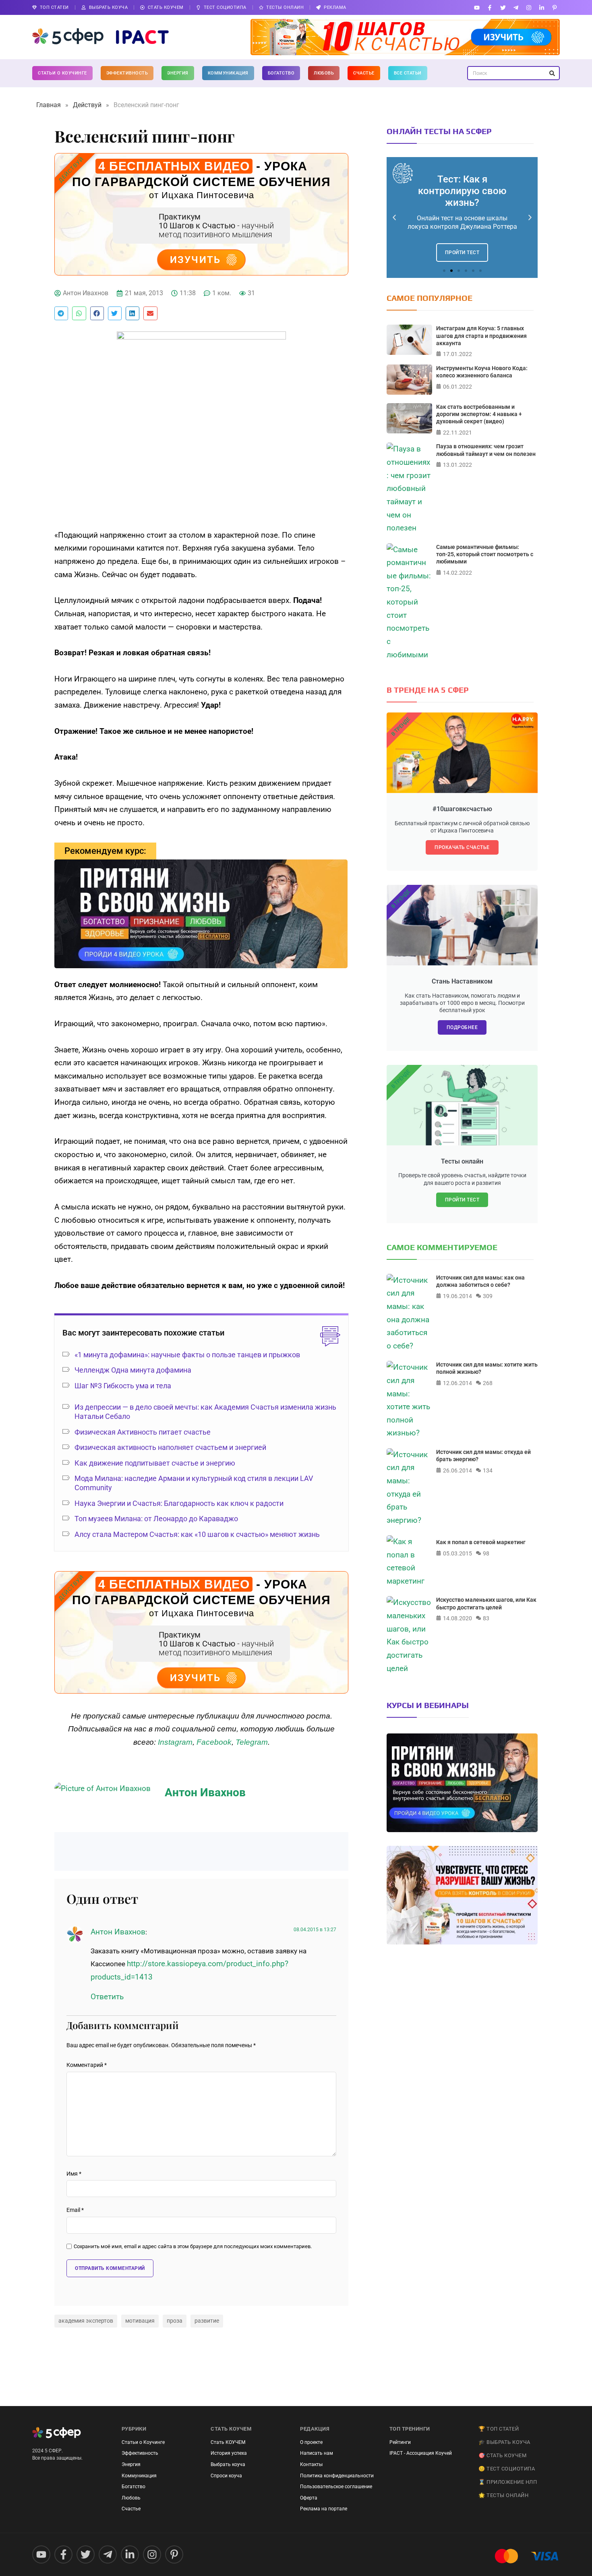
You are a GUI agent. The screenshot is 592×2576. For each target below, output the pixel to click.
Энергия (178, 73)
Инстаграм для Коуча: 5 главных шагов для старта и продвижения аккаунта (481, 335)
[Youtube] (477, 7)
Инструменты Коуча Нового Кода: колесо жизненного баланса (482, 372)
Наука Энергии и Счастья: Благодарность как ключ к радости (179, 1503)
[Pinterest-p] (555, 7)
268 (488, 1383)
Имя (74, 2174)
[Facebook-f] (490, 7)
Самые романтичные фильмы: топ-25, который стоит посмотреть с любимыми (485, 554)
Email (75, 2210)
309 (488, 1296)
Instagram (175, 1742)
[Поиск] (552, 73)
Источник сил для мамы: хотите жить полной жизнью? (487, 1368)
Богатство (281, 73)
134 (488, 1470)
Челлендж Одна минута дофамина (133, 1370)
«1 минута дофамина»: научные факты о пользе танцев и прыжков (187, 1355)
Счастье (364, 73)
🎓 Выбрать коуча (504, 2442)
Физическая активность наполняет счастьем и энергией (170, 1447)
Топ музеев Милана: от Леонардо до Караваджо (156, 1519)
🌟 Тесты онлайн (503, 2495)
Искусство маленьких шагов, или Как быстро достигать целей (486, 1603)
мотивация (140, 2321)
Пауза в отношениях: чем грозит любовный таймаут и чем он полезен (486, 450)
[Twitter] (503, 7)
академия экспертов (86, 2321)
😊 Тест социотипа (507, 2469)
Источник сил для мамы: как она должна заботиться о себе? (480, 1281)
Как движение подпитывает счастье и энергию (155, 1463)
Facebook (214, 1742)
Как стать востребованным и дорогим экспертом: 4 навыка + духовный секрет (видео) (479, 414)
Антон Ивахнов (118, 1932)
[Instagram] (529, 7)
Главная (49, 105)
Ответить (107, 1997)
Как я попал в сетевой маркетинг (481, 1542)
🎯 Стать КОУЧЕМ (502, 2455)
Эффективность (127, 73)
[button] (61, 313)
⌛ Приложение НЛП (508, 2482)
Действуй (87, 105)
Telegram (252, 1742)
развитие (207, 2321)
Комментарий (87, 2065)
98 (486, 1553)
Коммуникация (228, 73)
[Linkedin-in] (542, 7)
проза (175, 2321)
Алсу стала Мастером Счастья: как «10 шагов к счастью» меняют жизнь (197, 1534)
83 (486, 1618)
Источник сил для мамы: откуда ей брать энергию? (483, 1456)
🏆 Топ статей (499, 2429)
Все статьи (408, 73)
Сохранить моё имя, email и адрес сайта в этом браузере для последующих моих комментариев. (193, 2247)
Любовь (324, 73)
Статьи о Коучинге (62, 73)
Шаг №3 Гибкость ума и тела (123, 1386)
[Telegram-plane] (516, 7)
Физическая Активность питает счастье (143, 1432)
